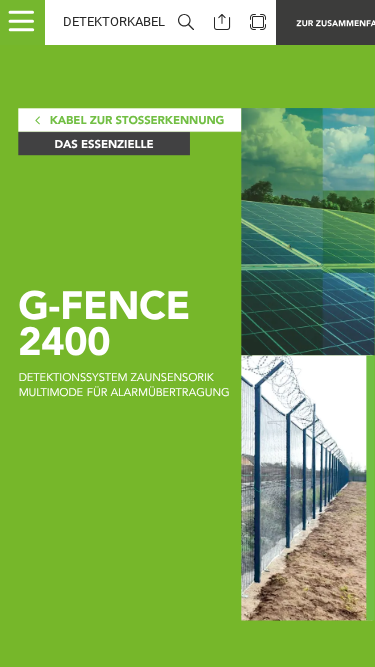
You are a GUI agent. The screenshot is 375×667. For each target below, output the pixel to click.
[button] (30, 22)
